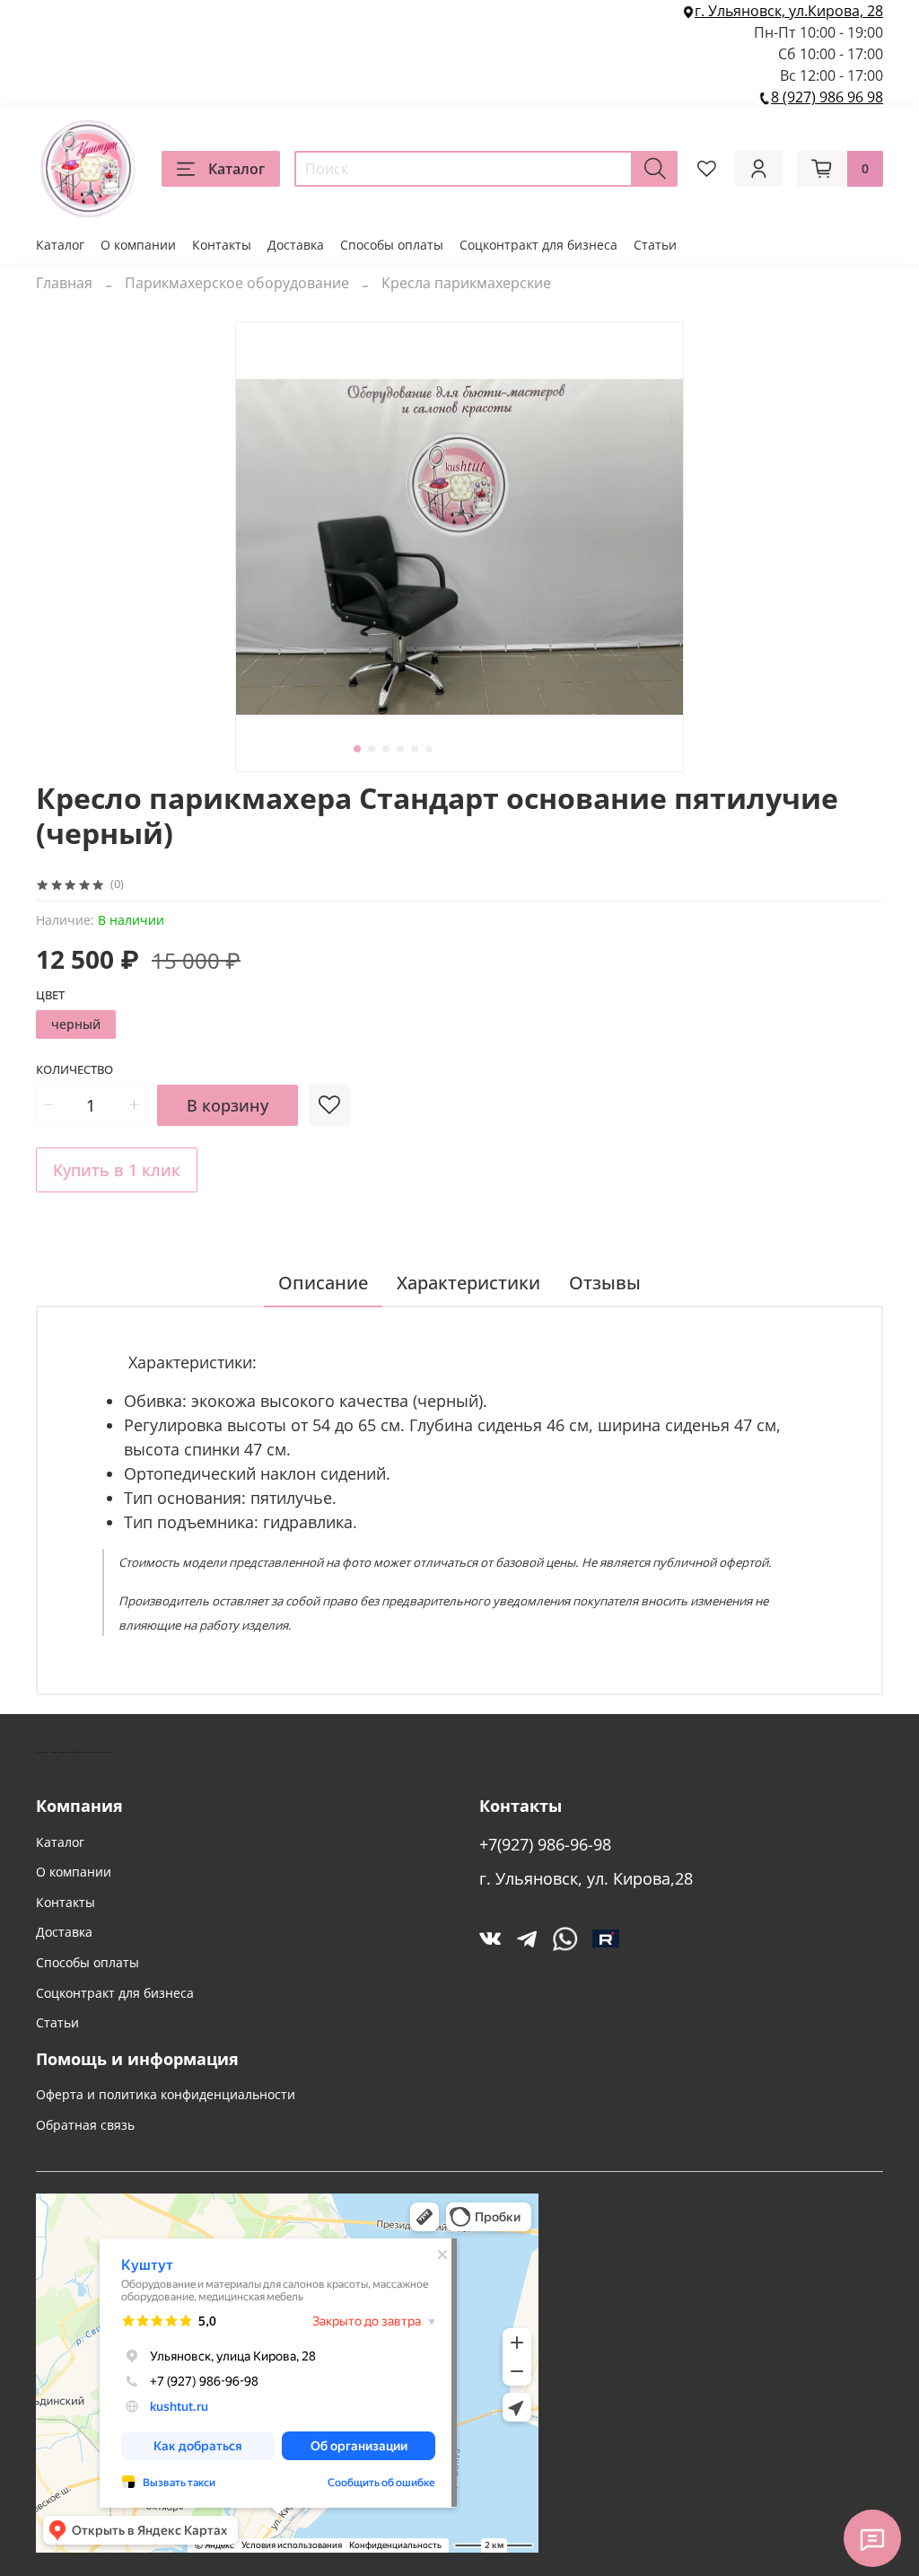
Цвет (50, 996)
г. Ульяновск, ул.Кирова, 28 (789, 11)
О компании (138, 245)
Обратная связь (85, 2125)
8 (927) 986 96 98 (827, 97)
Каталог (236, 169)
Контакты (222, 245)
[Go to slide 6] (429, 749)
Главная (64, 283)
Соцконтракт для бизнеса (538, 245)
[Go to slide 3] (386, 749)
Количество (74, 1070)
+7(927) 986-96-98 (545, 1844)
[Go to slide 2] (372, 749)
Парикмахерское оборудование (237, 283)
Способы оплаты (392, 245)
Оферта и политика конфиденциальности (166, 2094)
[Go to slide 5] (415, 749)
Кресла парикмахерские (466, 283)
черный (76, 1024)
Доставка (296, 245)
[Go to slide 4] (400, 749)
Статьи (655, 245)
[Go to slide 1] (357, 749)
